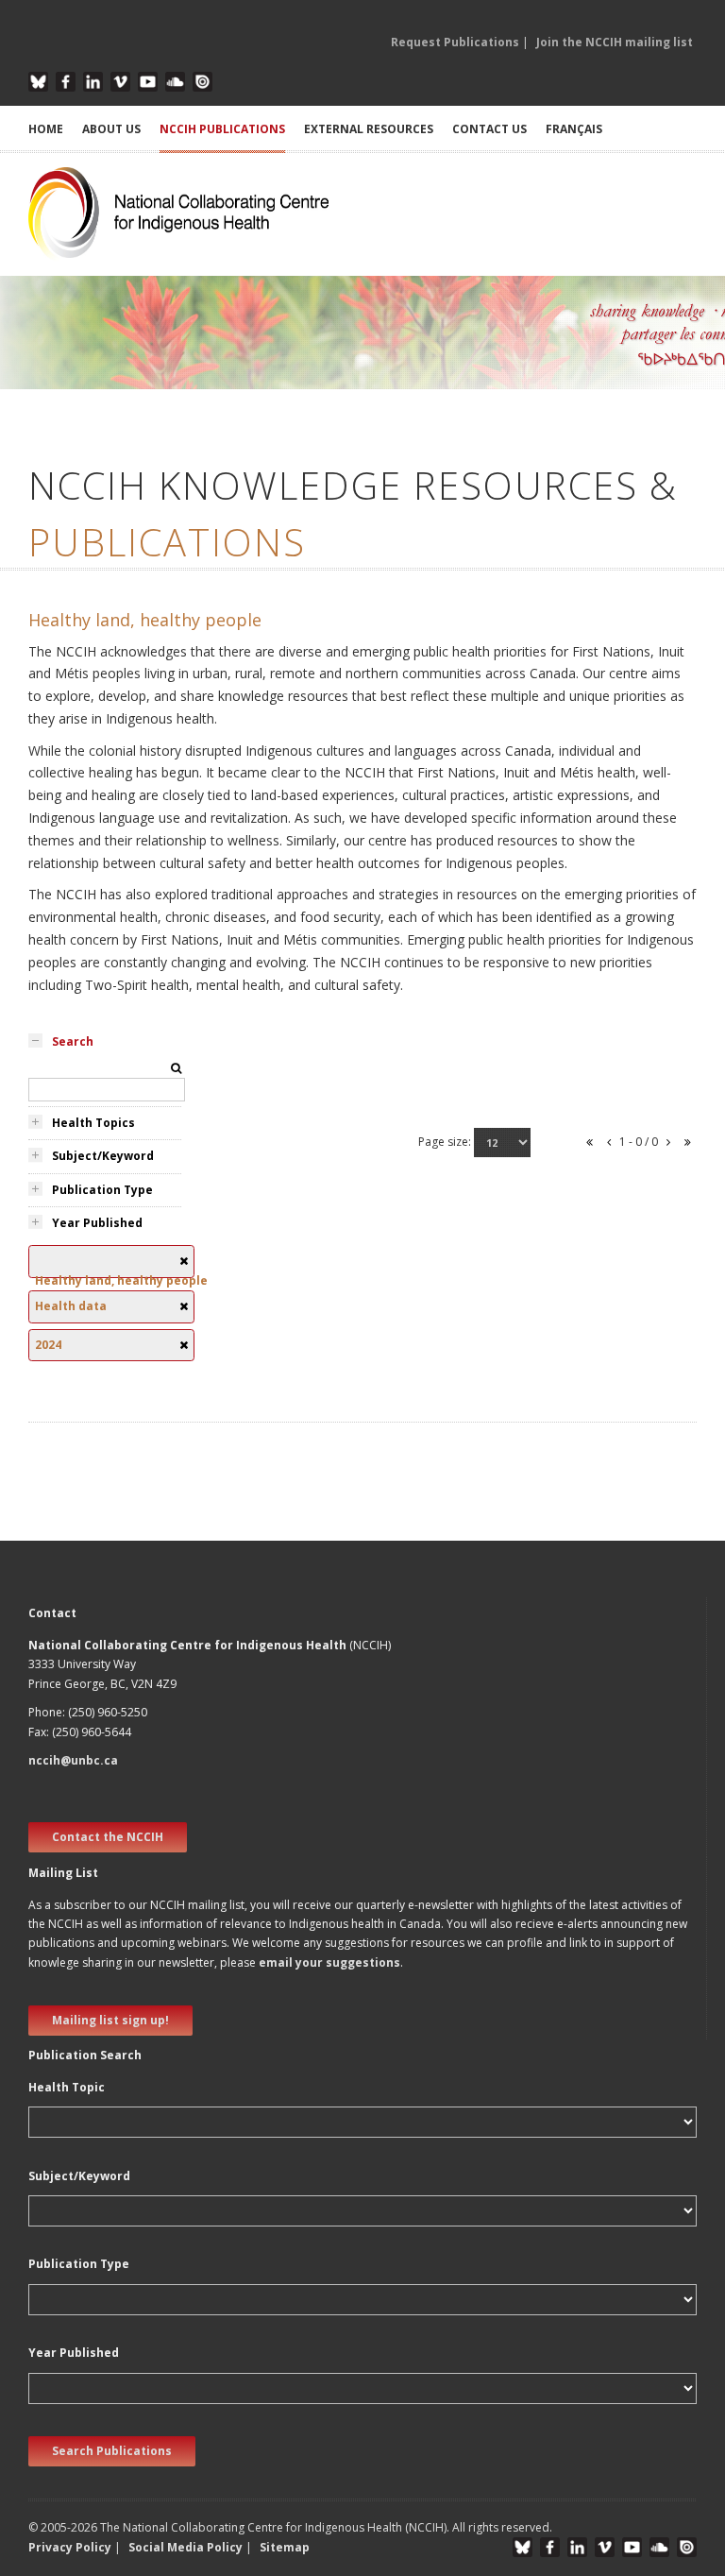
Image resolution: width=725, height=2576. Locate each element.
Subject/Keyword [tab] (103, 1156)
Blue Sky (38, 82)
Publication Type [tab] (102, 1190)
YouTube (148, 82)
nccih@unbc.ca (73, 1760)
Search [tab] (73, 1041)
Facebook (66, 82)
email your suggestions (329, 1962)
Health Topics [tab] (93, 1123)
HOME (46, 129)
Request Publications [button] (455, 42)
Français (574, 129)
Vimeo (120, 82)
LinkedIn (93, 82)
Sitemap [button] (285, 2547)
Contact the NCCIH (108, 1837)
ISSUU (202, 82)
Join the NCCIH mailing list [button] (615, 42)
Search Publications (112, 2451)
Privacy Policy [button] (70, 2547)
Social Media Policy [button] (185, 2547)
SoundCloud (175, 82)
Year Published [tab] (97, 1223)
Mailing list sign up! (110, 2020)
